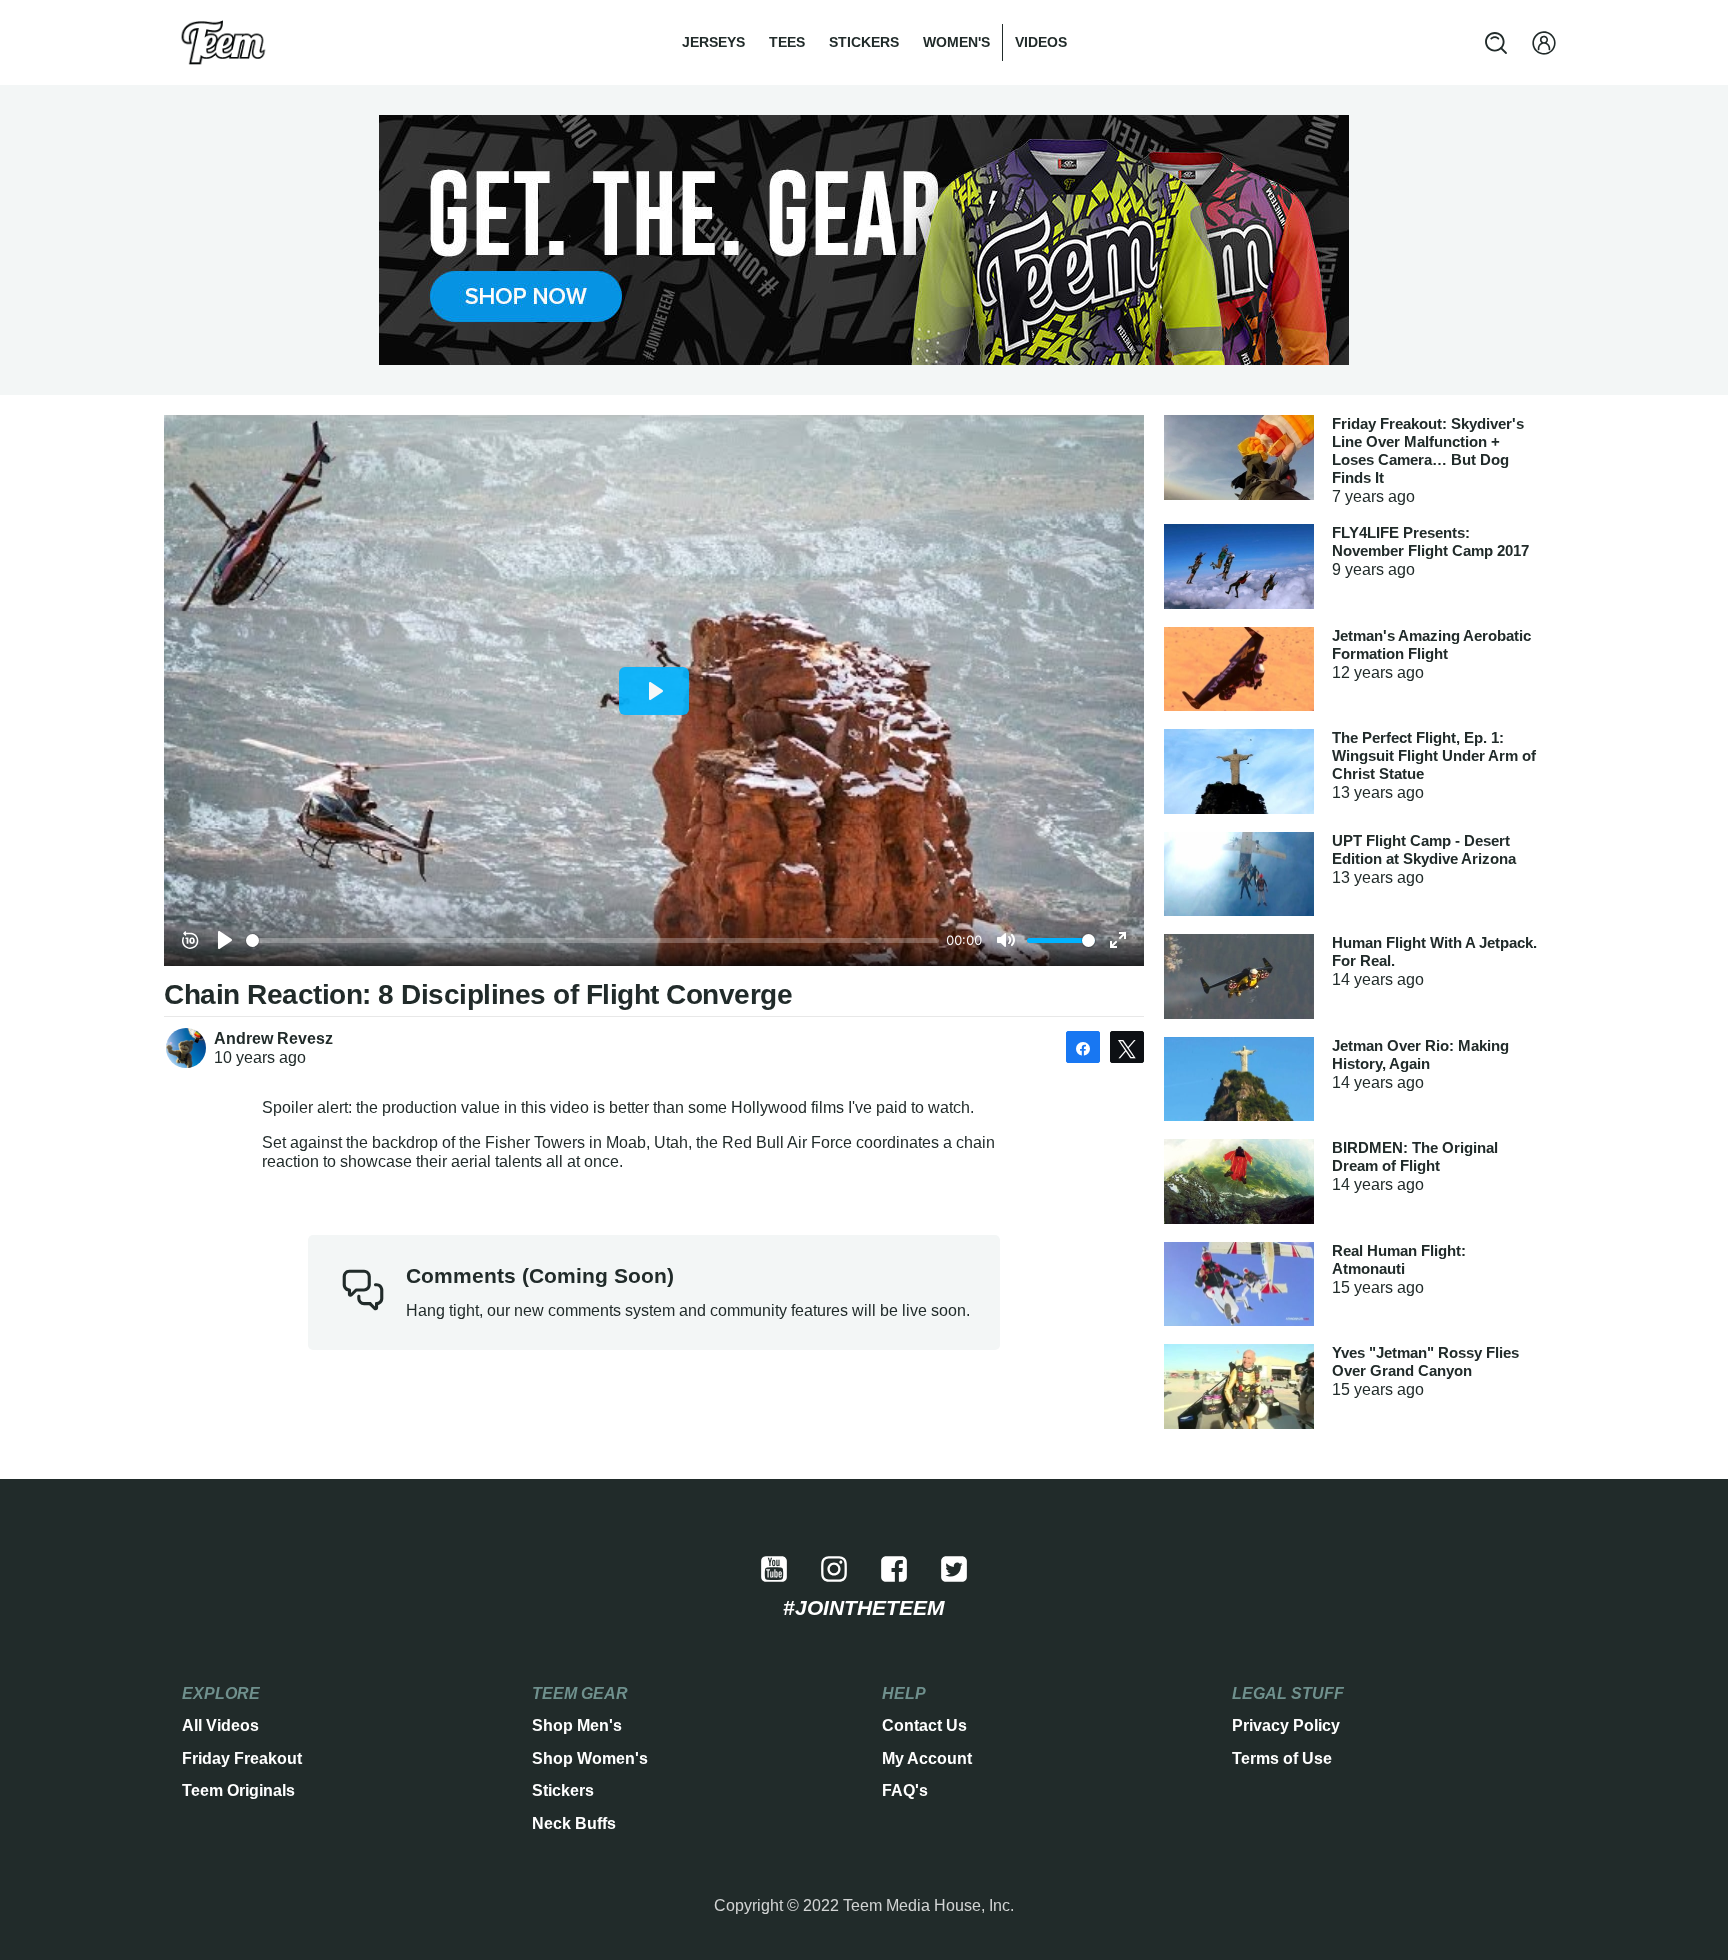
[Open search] (1496, 43)
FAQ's (905, 1790)
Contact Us (924, 1725)
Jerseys (713, 42)
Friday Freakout (242, 1758)
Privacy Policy (1286, 1725)
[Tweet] (1127, 1047)
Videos (1041, 42)
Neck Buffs (574, 1823)
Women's (956, 42)
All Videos (220, 1725)
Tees (787, 42)
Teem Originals (238, 1790)
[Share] (1083, 1047)
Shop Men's (577, 1725)
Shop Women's (590, 1758)
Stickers (864, 42)
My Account (927, 1758)
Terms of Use (1282, 1758)
